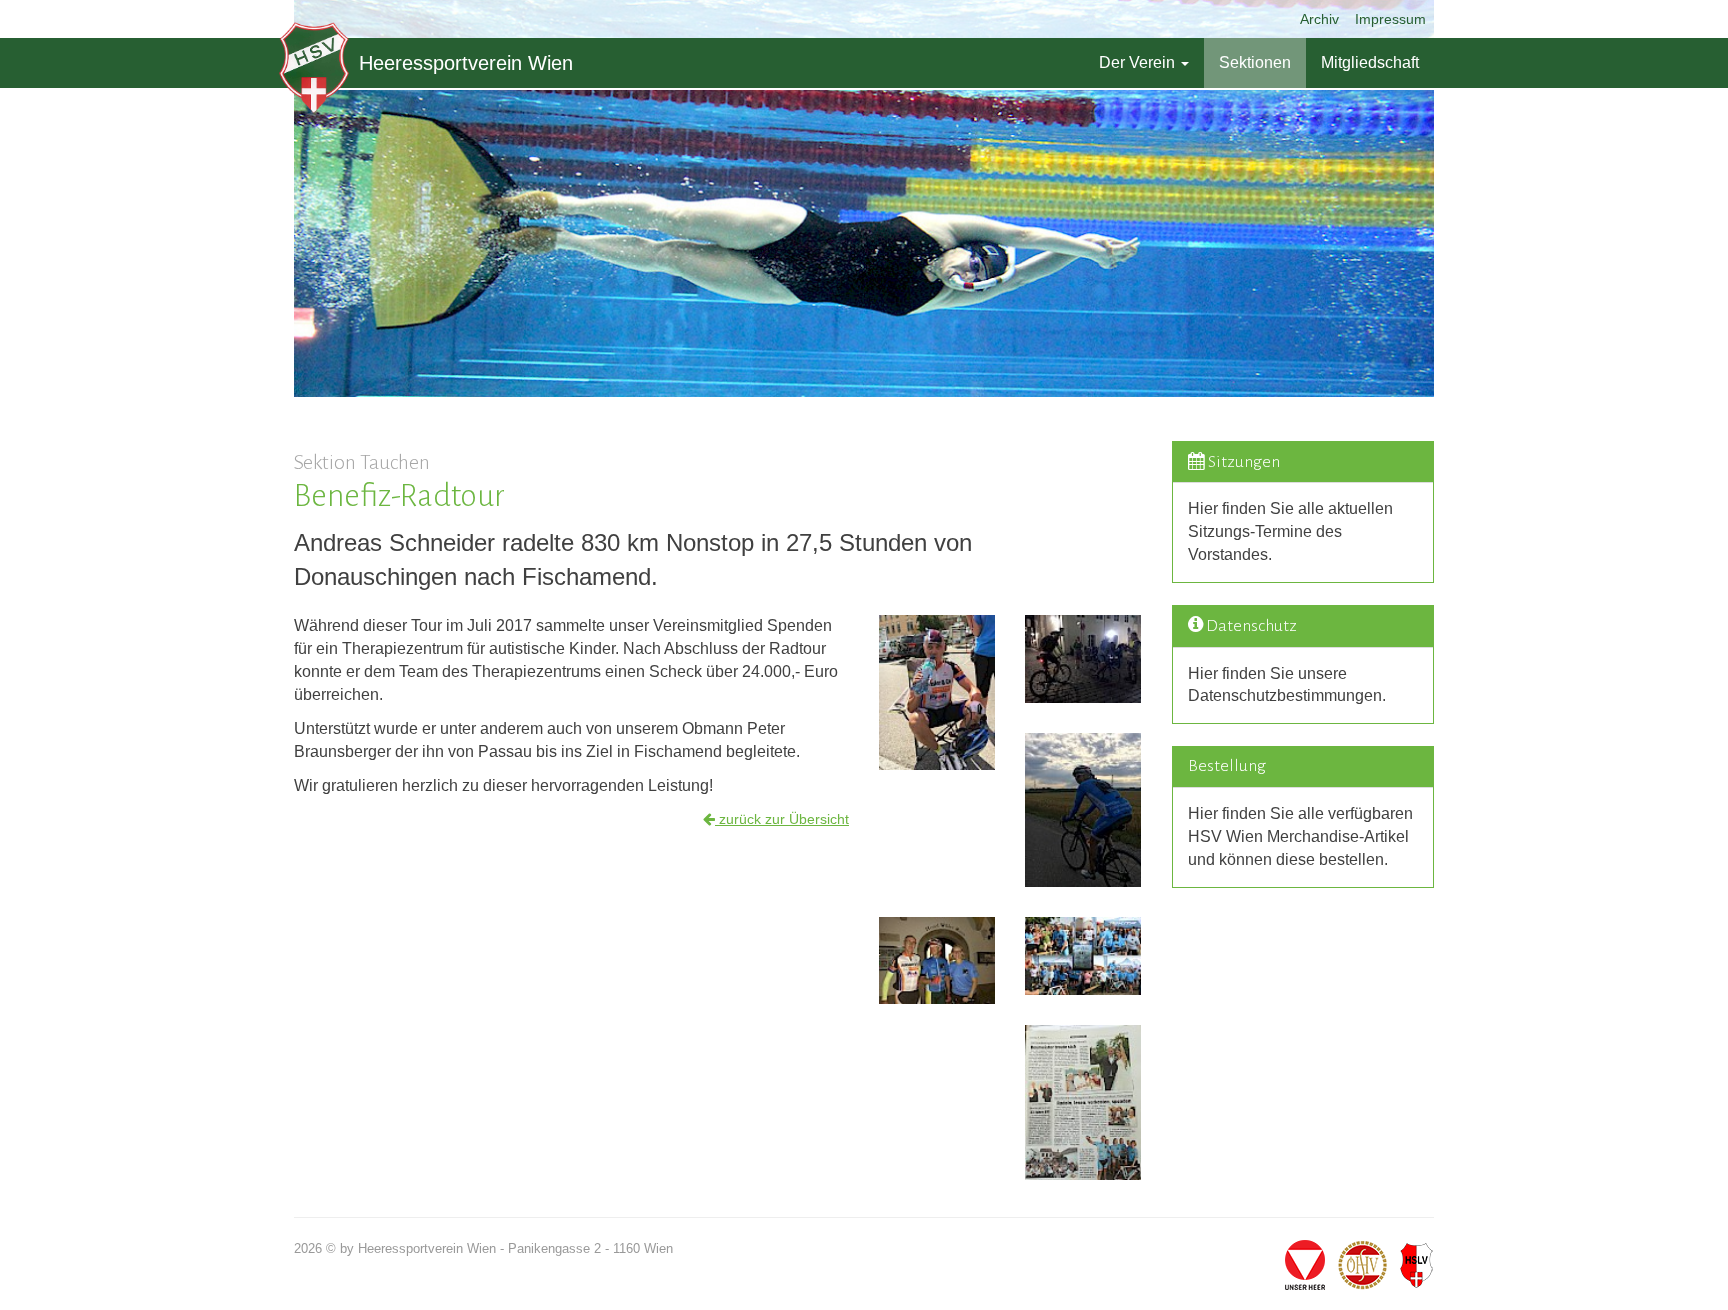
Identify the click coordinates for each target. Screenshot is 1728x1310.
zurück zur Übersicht (782, 819)
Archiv (1319, 19)
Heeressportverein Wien (466, 63)
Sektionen (1255, 62)
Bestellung (1227, 766)
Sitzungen (1244, 462)
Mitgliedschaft (1370, 62)
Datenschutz (1251, 626)
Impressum (1390, 19)
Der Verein (1139, 62)
